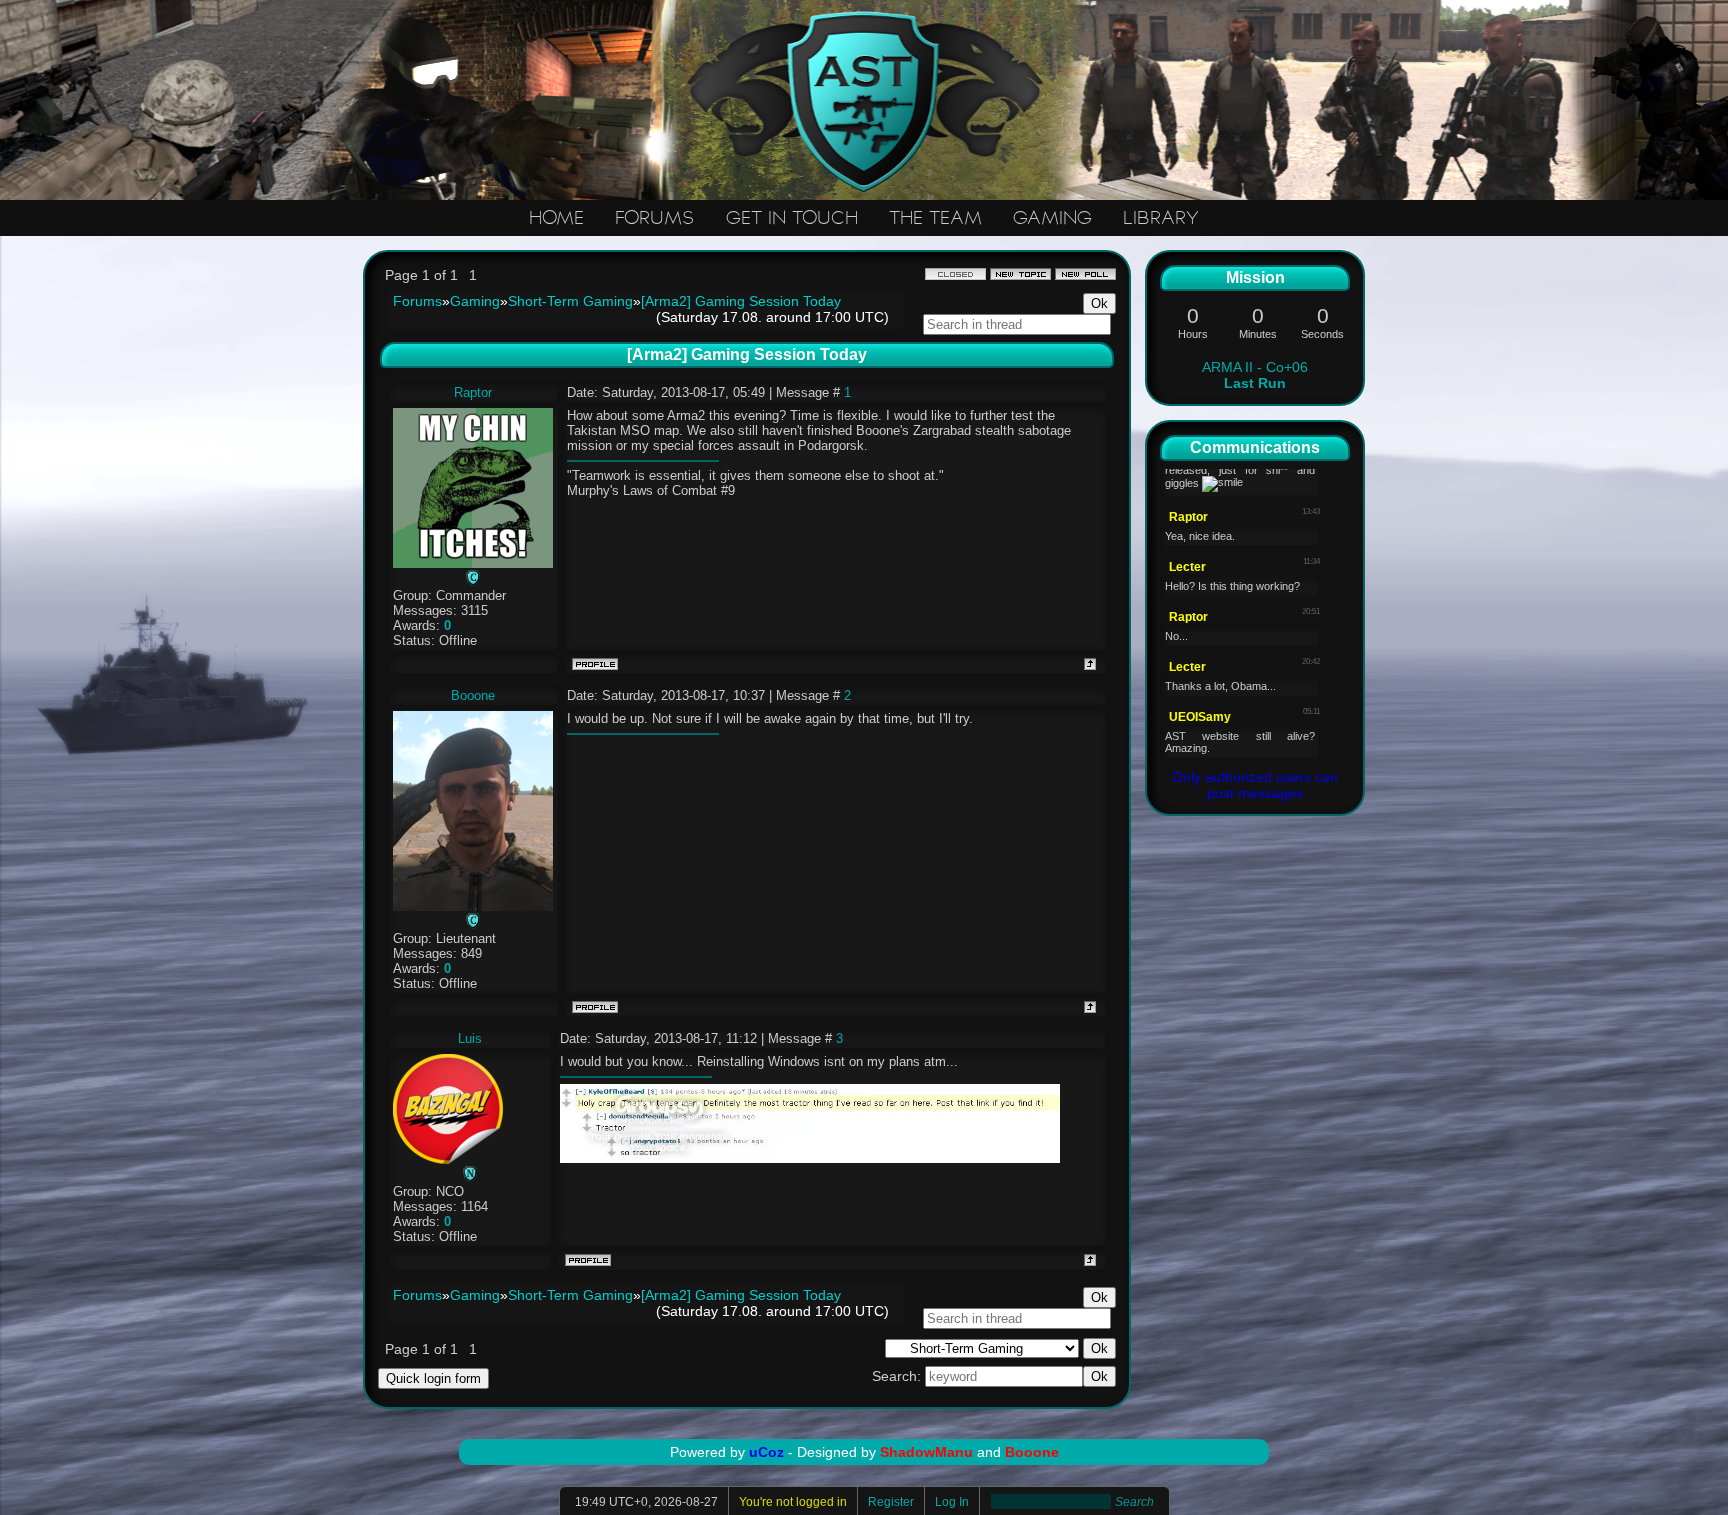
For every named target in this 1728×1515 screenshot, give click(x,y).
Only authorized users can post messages (1255, 785)
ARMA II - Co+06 (1255, 375)
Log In (952, 1502)
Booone (473, 695)
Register (891, 1502)
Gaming (475, 301)
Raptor (473, 392)
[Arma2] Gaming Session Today (741, 301)
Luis (470, 1038)
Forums (417, 301)
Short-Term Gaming (570, 301)
